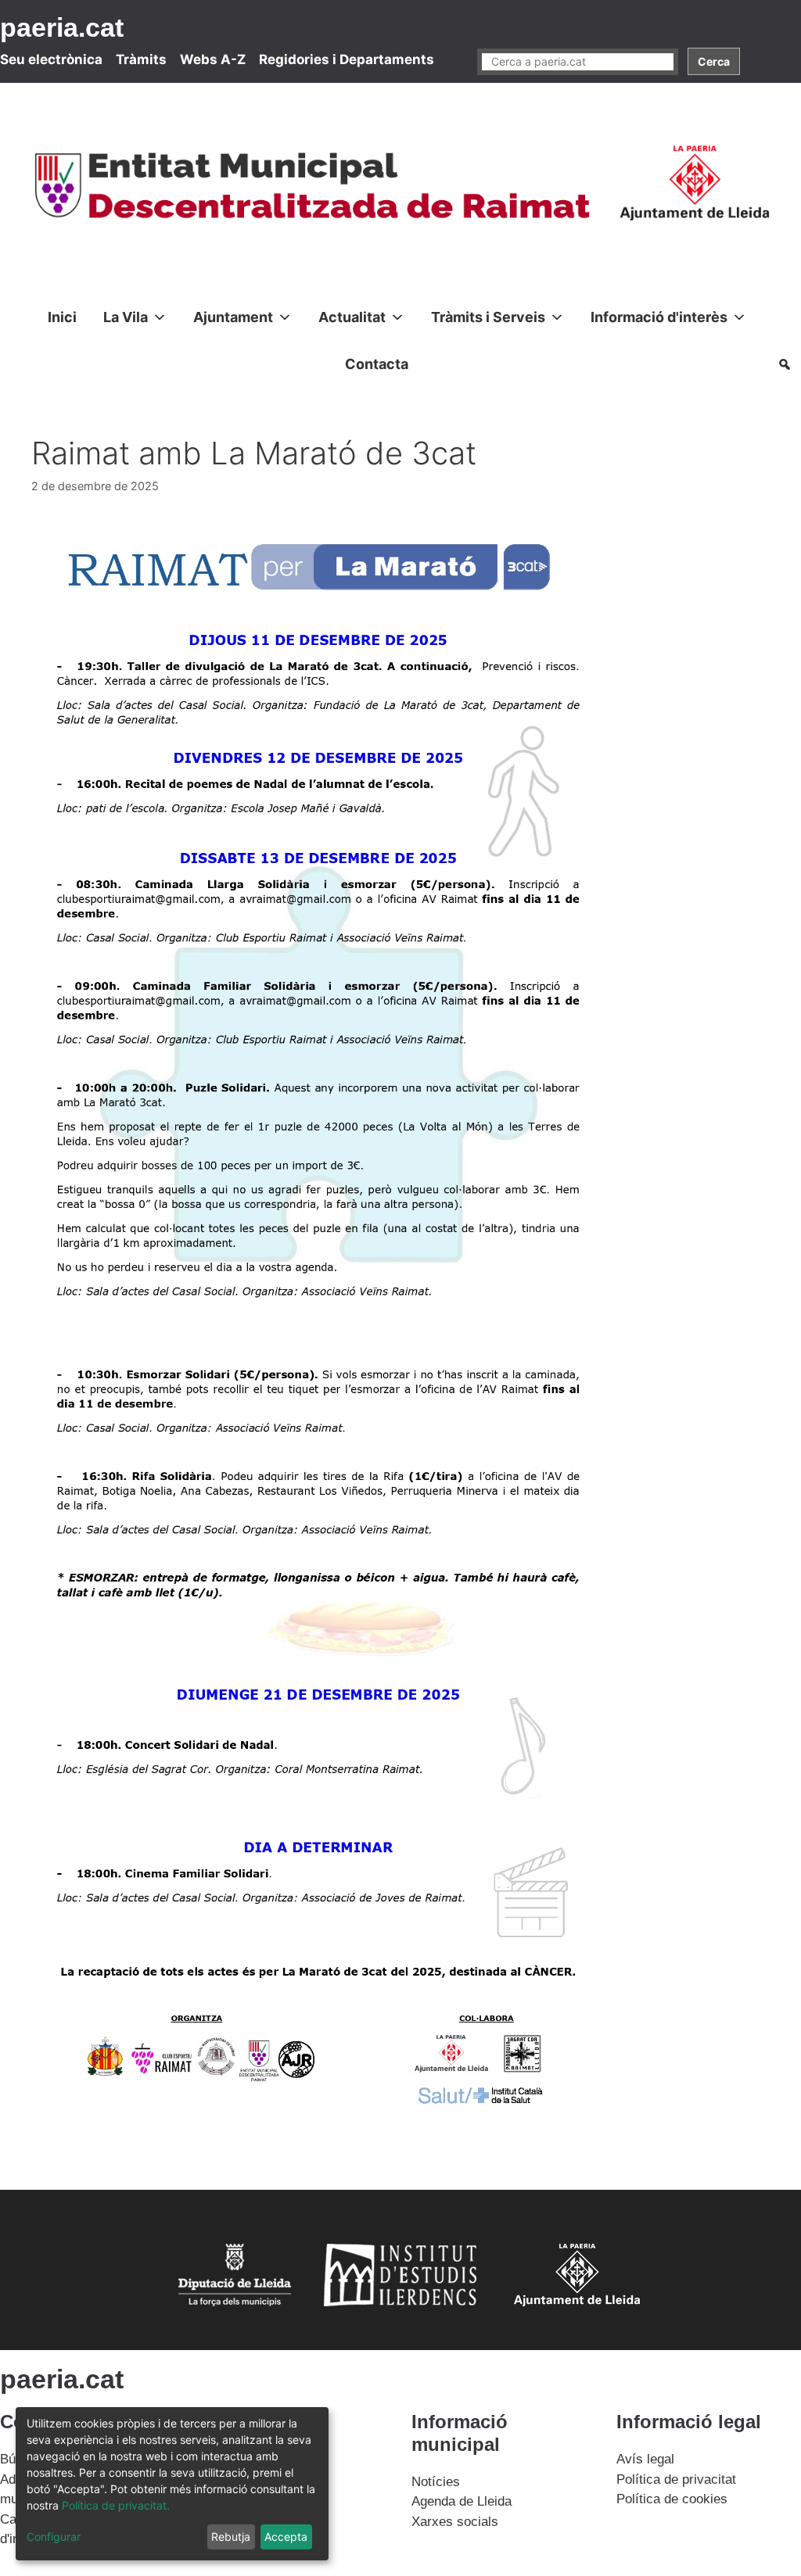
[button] (785, 364)
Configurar (54, 2537)
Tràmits (141, 59)
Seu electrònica (51, 59)
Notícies (436, 2482)
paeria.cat (62, 27)
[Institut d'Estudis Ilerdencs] (400, 2307)
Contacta (377, 364)
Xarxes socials (455, 2522)
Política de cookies (672, 2499)
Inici (62, 317)
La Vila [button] (126, 317)
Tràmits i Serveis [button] (488, 317)
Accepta (286, 2537)
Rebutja (231, 2537)
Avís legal (645, 2459)
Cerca (714, 61)
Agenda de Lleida (462, 2501)
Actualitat (352, 317)
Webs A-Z (213, 59)
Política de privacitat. (116, 2505)
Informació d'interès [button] (659, 317)
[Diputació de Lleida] (230, 2307)
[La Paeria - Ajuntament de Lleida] (571, 2307)
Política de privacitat (676, 2479)
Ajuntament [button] (233, 317)
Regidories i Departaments (347, 59)
